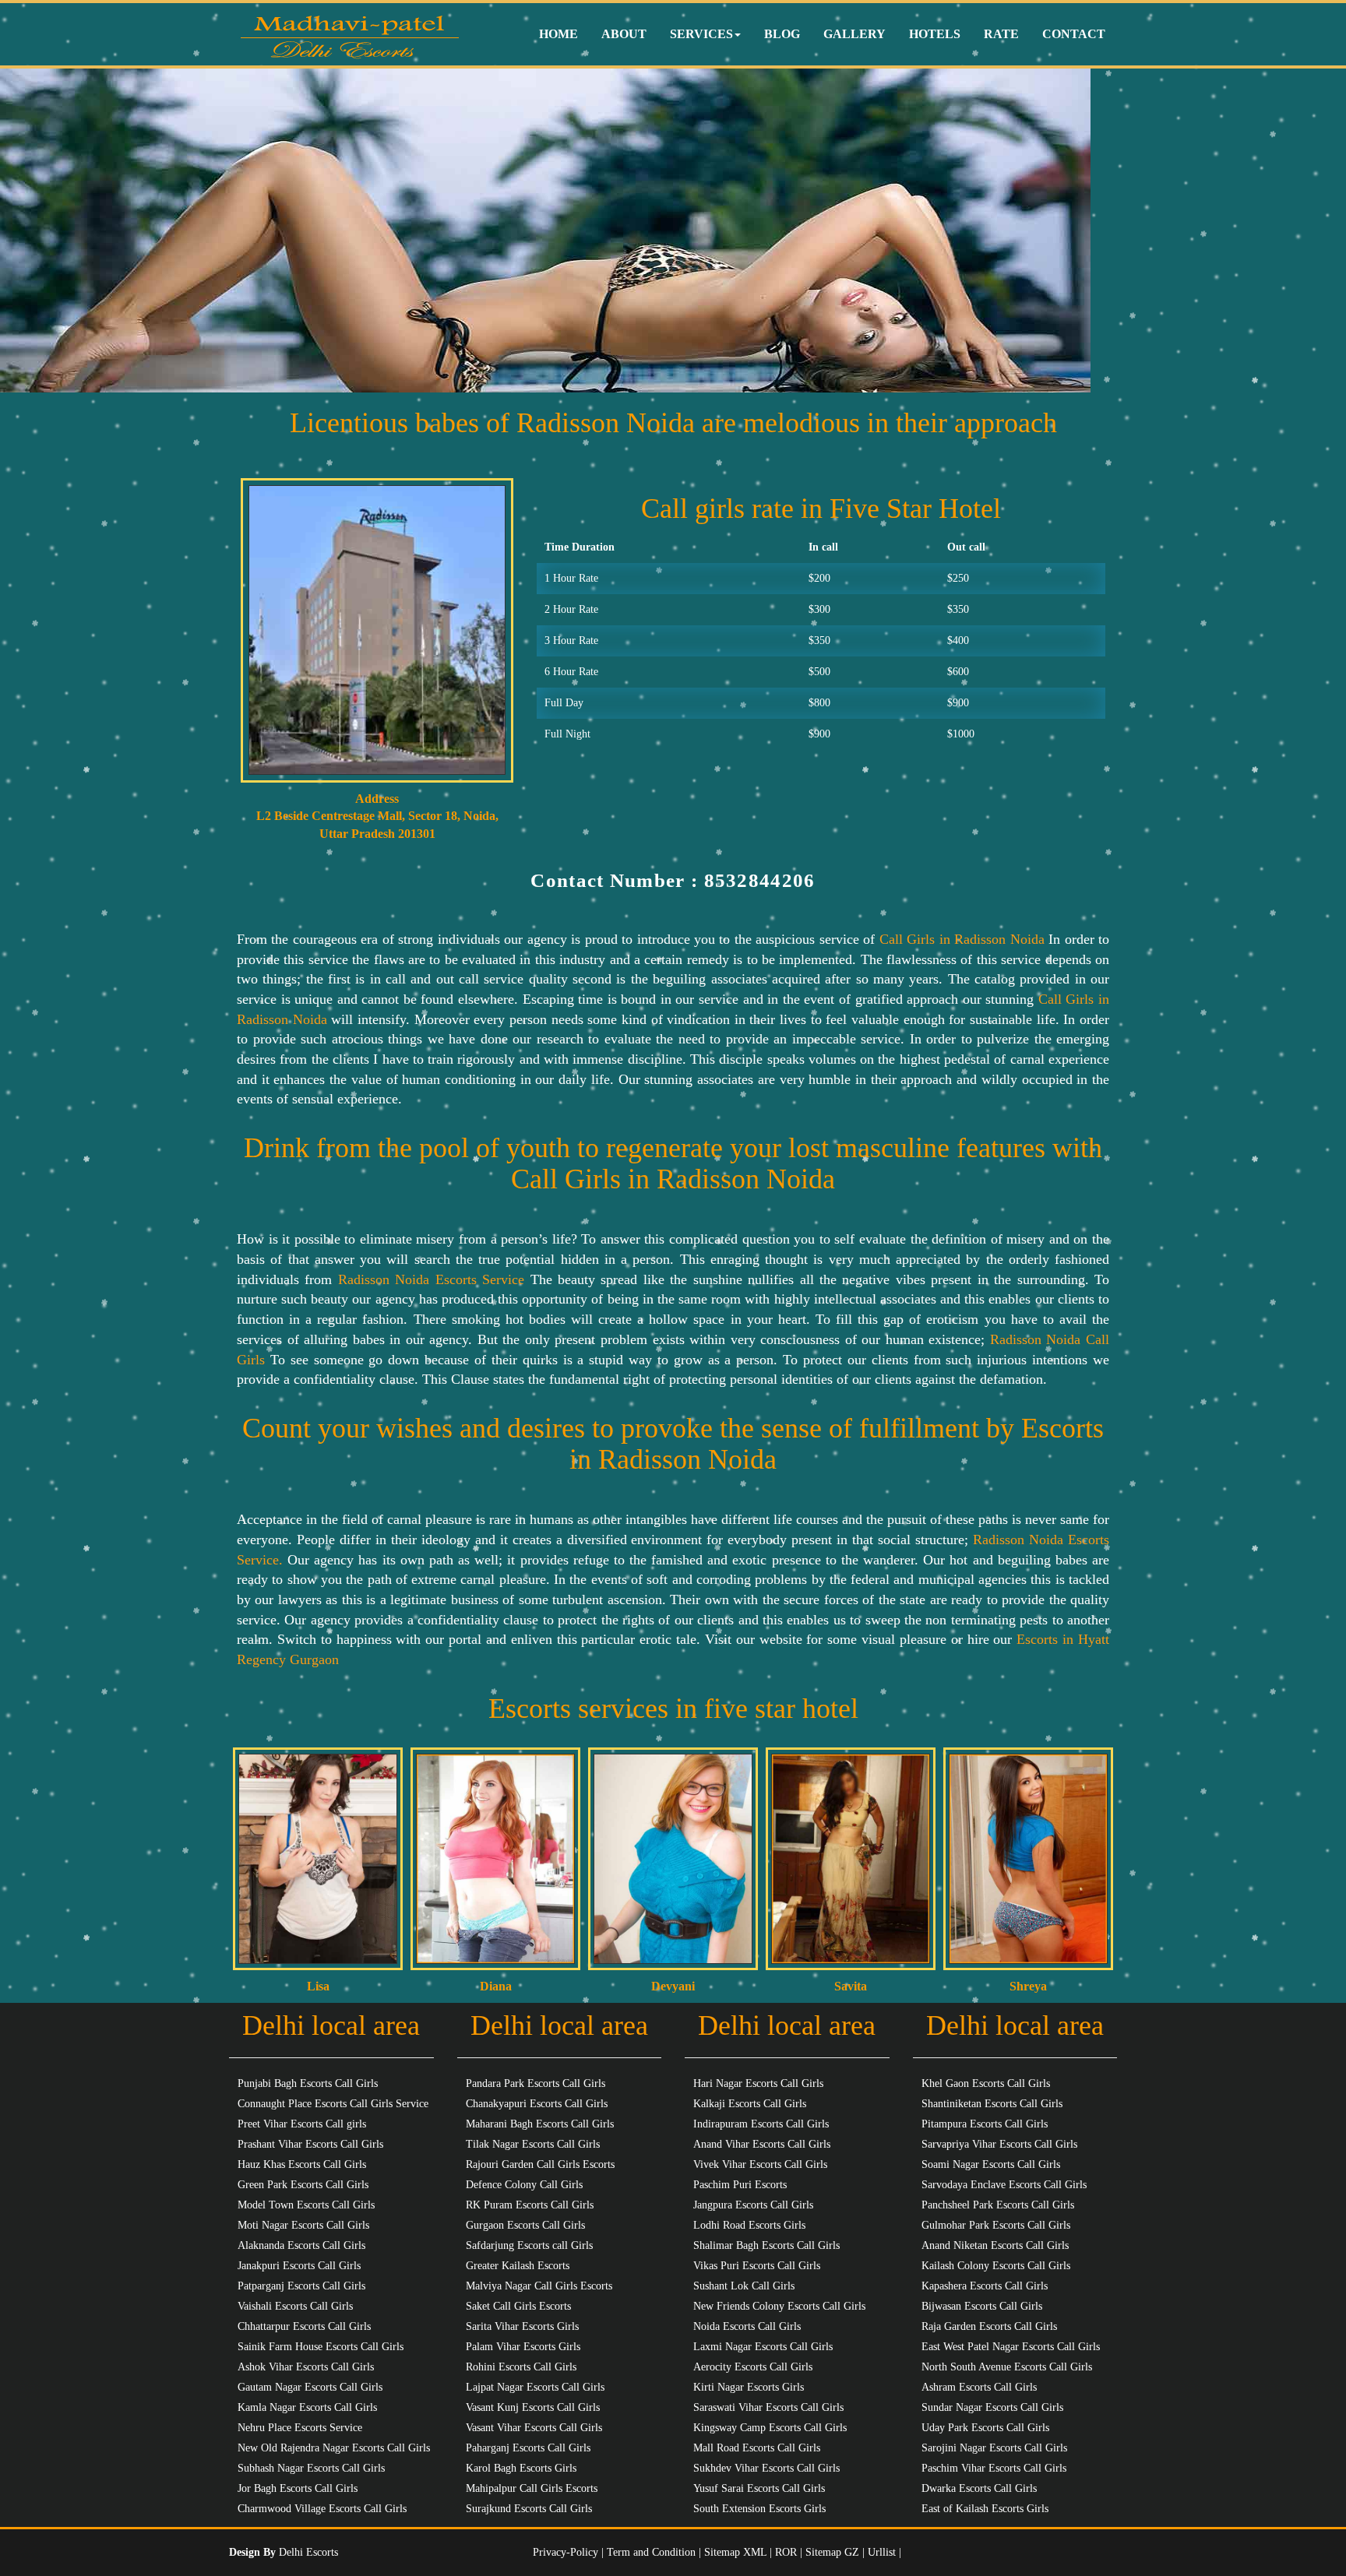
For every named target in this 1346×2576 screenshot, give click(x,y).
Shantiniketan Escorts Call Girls (992, 2104)
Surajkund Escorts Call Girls (529, 2509)
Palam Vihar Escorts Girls (523, 2347)
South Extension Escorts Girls (759, 2509)
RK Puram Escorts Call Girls (530, 2205)
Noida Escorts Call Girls (747, 2326)
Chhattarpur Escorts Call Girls (304, 2326)
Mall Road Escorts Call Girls (757, 2448)
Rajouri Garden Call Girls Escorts (540, 2164)
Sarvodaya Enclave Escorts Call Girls (1004, 2185)
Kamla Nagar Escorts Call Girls (307, 2407)
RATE (1001, 34)
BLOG (782, 34)
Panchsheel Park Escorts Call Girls (998, 2205)
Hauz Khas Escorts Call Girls (302, 2164)
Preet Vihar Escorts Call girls (302, 2124)
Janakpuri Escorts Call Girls (299, 2266)
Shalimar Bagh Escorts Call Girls (766, 2245)
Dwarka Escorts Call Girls (979, 2488)
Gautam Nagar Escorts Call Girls (310, 2387)
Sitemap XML (735, 2552)
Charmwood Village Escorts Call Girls (322, 2509)
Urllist (882, 2552)
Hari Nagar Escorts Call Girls (758, 2083)
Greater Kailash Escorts (518, 2266)
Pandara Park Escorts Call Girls (536, 2083)
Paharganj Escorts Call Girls (528, 2448)
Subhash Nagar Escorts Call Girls (311, 2468)
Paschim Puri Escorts (740, 2185)
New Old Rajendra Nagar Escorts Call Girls (334, 2448)
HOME (558, 34)
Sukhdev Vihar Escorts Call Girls (766, 2468)
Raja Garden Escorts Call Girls (989, 2326)
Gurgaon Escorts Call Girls (525, 2225)
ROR (786, 2552)
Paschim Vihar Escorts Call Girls (994, 2468)
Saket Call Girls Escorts (518, 2306)
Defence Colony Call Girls (524, 2185)
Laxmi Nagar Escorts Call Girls (763, 2347)
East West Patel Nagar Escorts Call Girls (1011, 2347)
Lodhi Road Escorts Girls (749, 2225)
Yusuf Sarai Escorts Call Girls (759, 2488)
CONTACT (1074, 34)
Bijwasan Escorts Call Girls (982, 2306)
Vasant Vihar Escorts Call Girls (534, 2428)
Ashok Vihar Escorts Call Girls (306, 2367)
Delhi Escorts (308, 2552)
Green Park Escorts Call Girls (303, 2185)
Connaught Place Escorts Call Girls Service (333, 2104)
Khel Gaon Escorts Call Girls (986, 2083)
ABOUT (624, 34)
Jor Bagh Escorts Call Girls (298, 2488)
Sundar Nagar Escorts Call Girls (992, 2407)
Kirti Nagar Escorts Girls (749, 2387)
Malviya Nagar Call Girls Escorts (539, 2286)
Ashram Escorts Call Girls (979, 2387)
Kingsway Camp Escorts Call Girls (770, 2428)
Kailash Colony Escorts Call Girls (996, 2266)
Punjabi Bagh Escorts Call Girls (308, 2083)
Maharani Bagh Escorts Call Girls (540, 2124)
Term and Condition (653, 2552)
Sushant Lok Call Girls (744, 2286)
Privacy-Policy (567, 2552)
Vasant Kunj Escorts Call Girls (533, 2407)
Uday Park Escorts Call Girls (985, 2428)
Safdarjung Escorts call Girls (529, 2245)
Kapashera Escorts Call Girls (985, 2286)
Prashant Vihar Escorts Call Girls (310, 2144)
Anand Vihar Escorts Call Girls (762, 2144)
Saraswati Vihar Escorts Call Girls (768, 2407)
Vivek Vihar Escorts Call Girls (760, 2164)
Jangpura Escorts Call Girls (753, 2205)
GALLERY (854, 34)
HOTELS (935, 34)
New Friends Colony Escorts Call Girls (779, 2306)
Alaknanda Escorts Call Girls (301, 2245)
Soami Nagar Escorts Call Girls (991, 2164)
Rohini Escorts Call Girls (521, 2367)
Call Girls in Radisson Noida (964, 939)
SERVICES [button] (701, 34)
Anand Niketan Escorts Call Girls (995, 2245)
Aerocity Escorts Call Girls (753, 2367)
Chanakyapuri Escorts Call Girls (537, 2104)
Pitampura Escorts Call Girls (985, 2124)
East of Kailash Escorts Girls (985, 2509)
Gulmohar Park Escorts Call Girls (996, 2225)
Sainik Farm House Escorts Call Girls (321, 2347)
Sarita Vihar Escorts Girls (522, 2326)
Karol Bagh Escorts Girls (521, 2468)
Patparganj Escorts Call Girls (301, 2286)
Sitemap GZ (832, 2552)
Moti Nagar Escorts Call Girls (303, 2225)
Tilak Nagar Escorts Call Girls (533, 2144)
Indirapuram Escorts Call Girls (761, 2124)
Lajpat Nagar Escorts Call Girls (535, 2387)
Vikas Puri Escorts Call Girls (757, 2266)
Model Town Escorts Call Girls (306, 2205)
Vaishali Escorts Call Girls (295, 2306)
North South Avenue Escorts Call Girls (1007, 2367)
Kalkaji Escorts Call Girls (750, 2104)
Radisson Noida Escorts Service (431, 1279)
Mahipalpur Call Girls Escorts (532, 2488)
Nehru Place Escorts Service (300, 2428)
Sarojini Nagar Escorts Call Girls (994, 2448)
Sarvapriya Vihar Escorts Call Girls (999, 2144)
